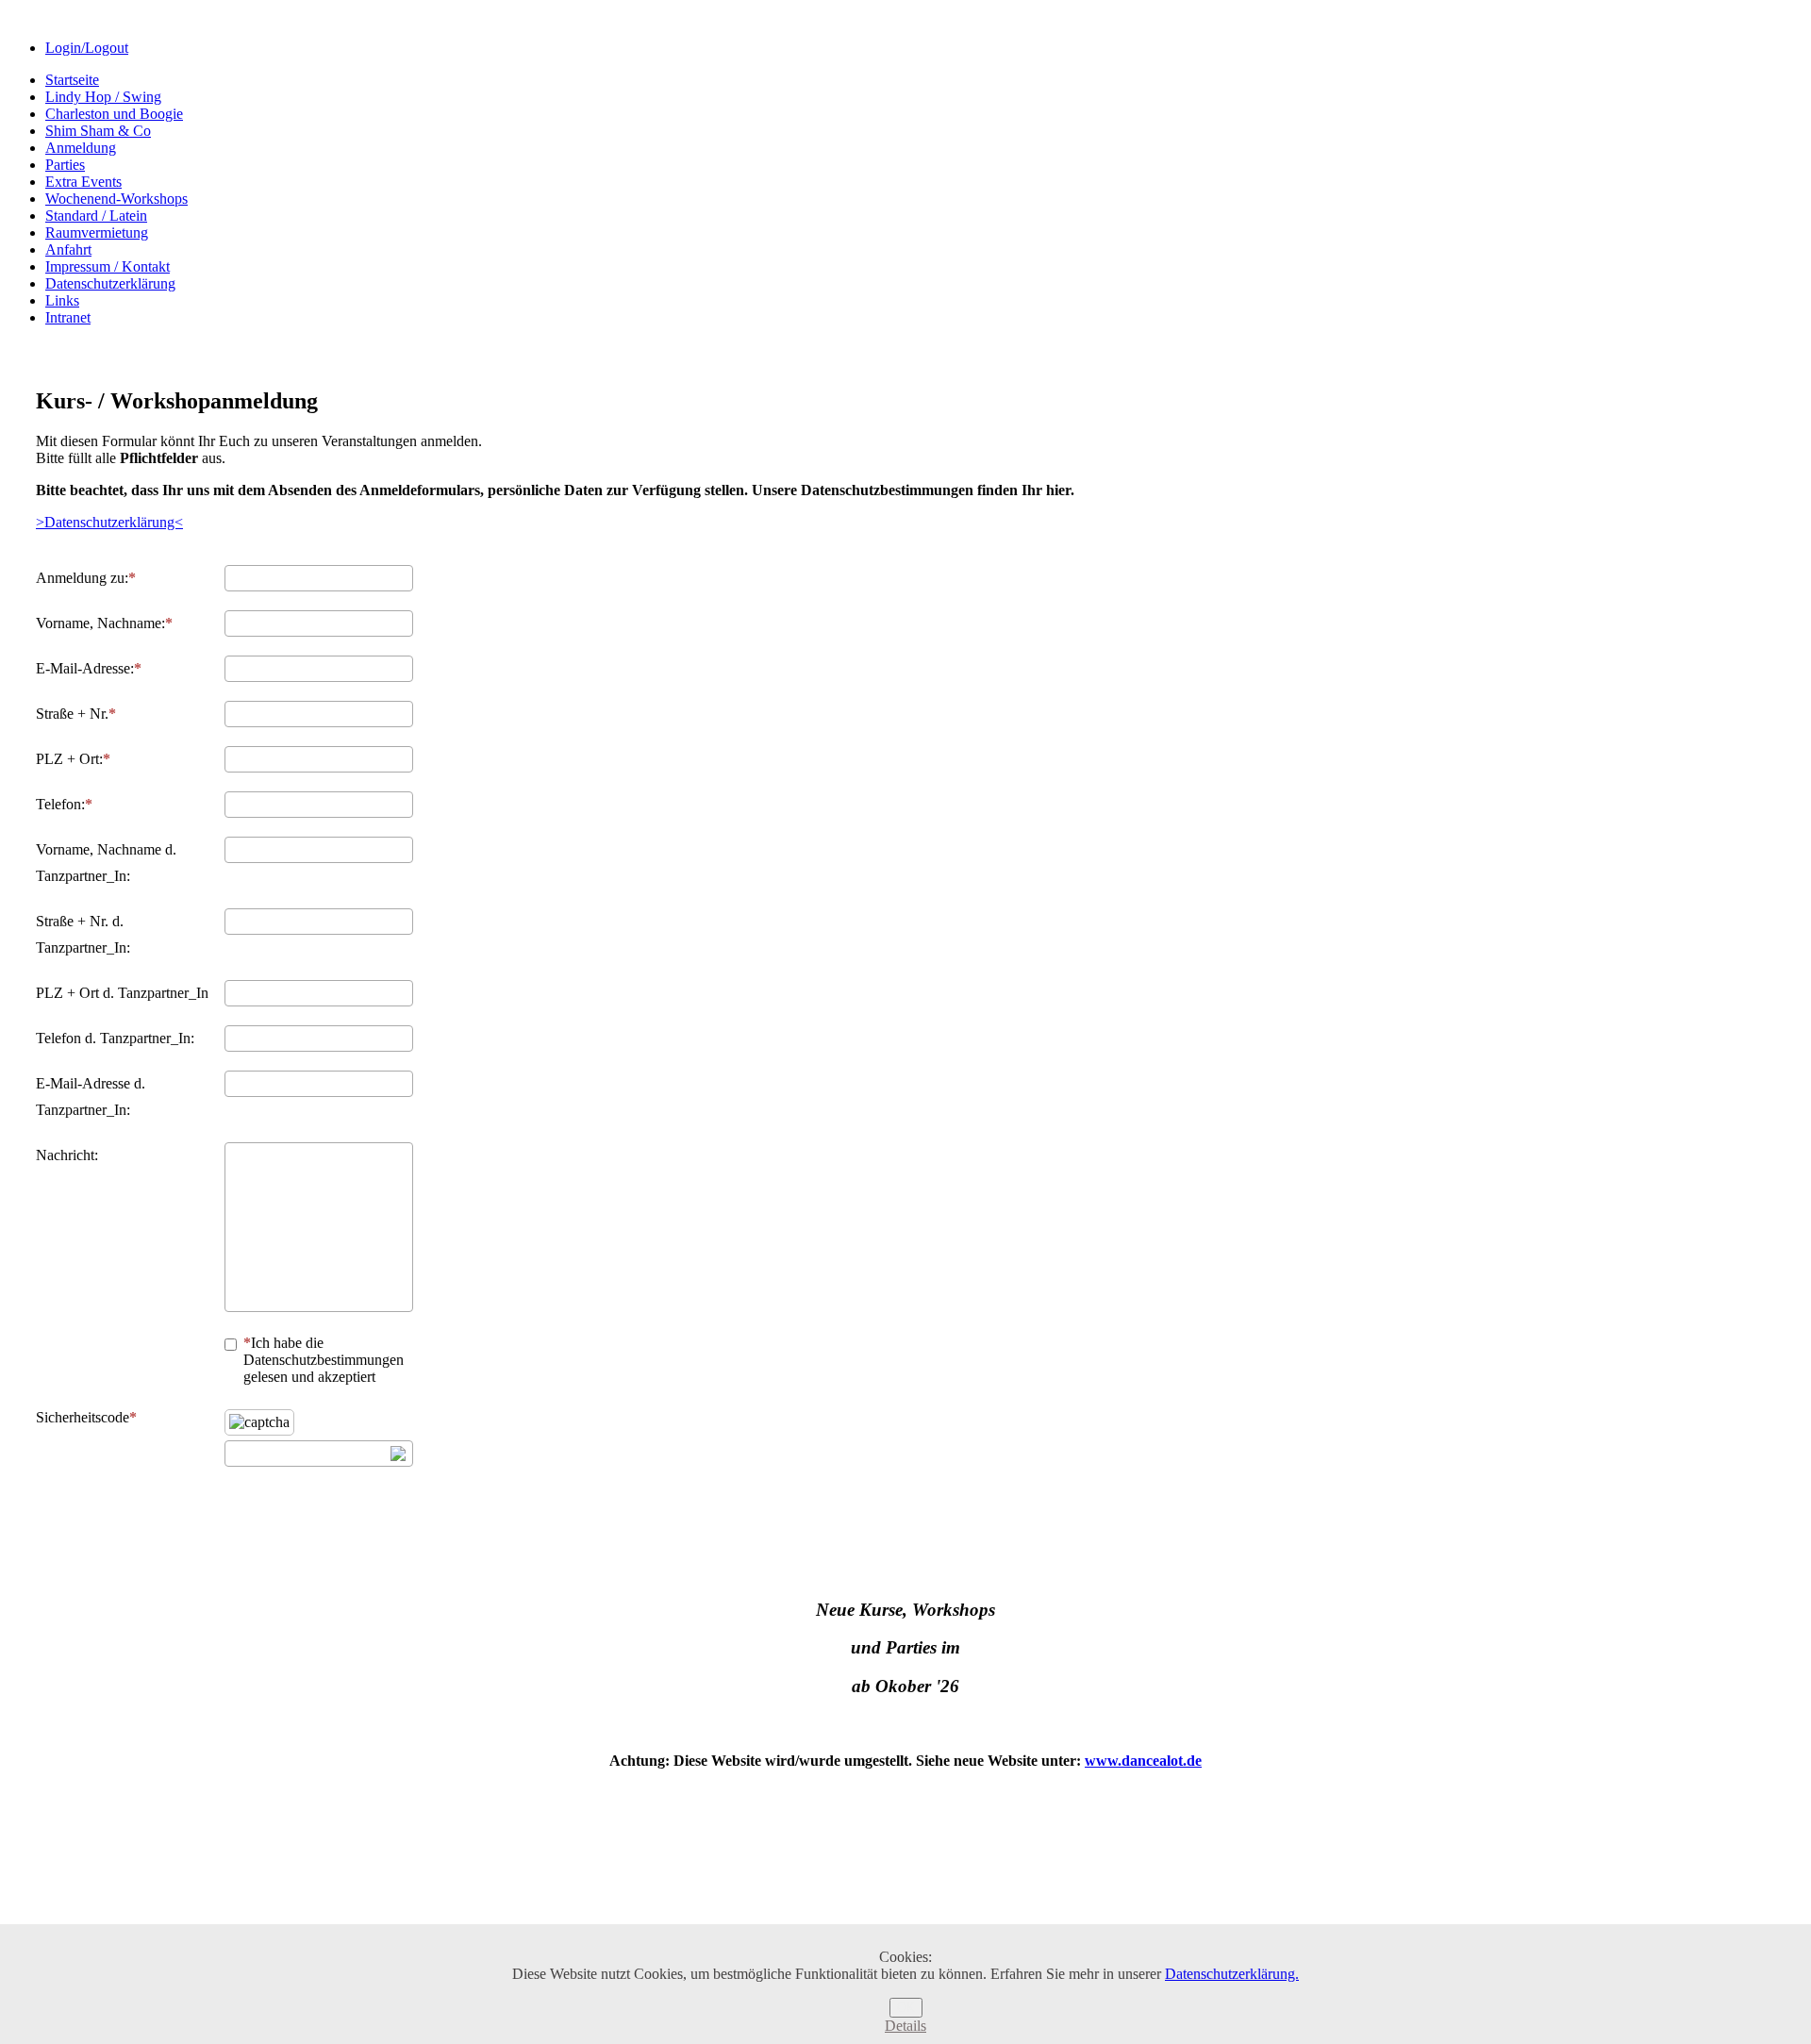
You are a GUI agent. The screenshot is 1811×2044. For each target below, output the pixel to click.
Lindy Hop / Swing (103, 97)
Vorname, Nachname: (100, 623)
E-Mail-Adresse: (85, 668)
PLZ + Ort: (69, 759)
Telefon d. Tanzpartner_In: (115, 1038)
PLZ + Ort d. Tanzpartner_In (122, 993)
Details (905, 2026)
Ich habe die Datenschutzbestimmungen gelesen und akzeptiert (324, 1360)
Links (62, 300)
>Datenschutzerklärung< (109, 522)
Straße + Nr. (72, 714)
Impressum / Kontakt (108, 266)
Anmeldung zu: (82, 578)
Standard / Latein (96, 216)
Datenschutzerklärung (110, 283)
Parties (65, 165)
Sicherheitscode (83, 1417)
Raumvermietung (97, 233)
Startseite (72, 80)
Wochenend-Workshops (116, 199)
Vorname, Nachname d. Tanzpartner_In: (106, 863)
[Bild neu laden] (398, 1454)
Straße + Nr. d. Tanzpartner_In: (83, 934)
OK (906, 2008)
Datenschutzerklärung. (1232, 1974)
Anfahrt (68, 249)
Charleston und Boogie (114, 114)
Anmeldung (81, 148)
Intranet (68, 317)
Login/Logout (87, 48)
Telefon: (60, 804)
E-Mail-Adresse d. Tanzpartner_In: (91, 1097)
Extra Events (83, 182)
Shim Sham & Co (98, 131)
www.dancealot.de (1143, 1761)
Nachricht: (67, 1155)
